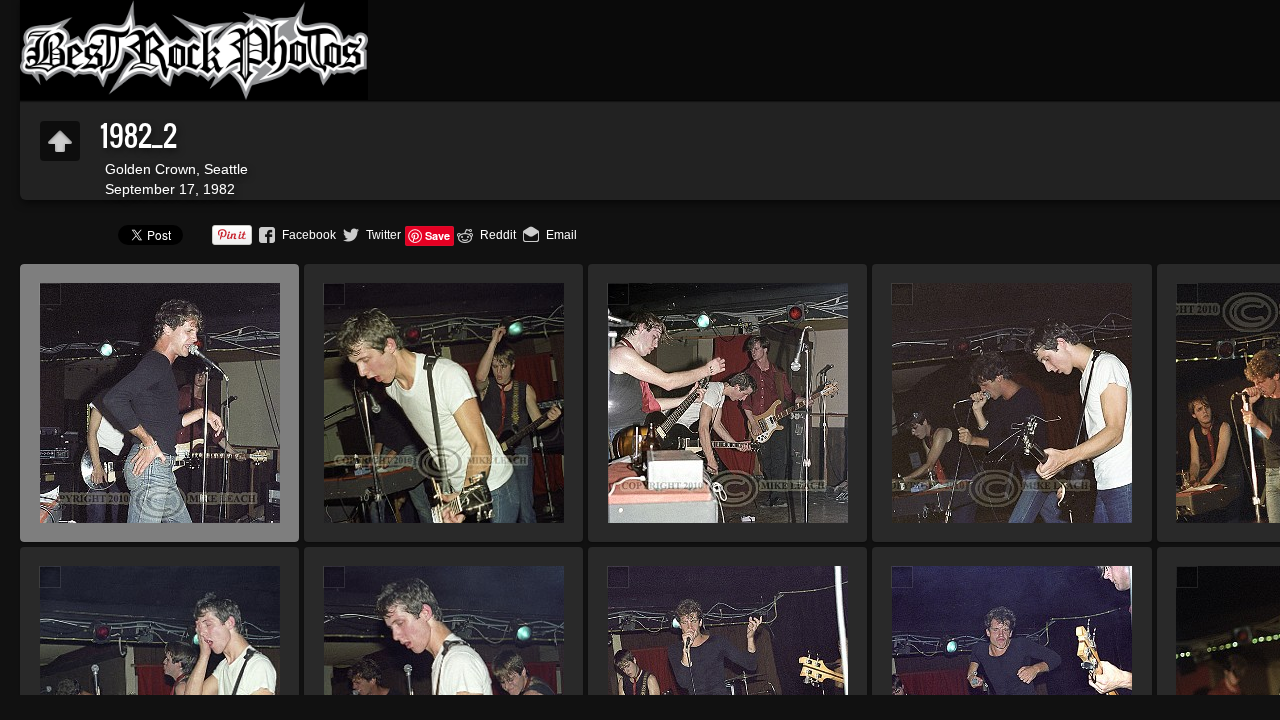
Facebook (309, 235)
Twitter (383, 235)
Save (437, 235)
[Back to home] (194, 50)
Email (561, 235)
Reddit (498, 235)
